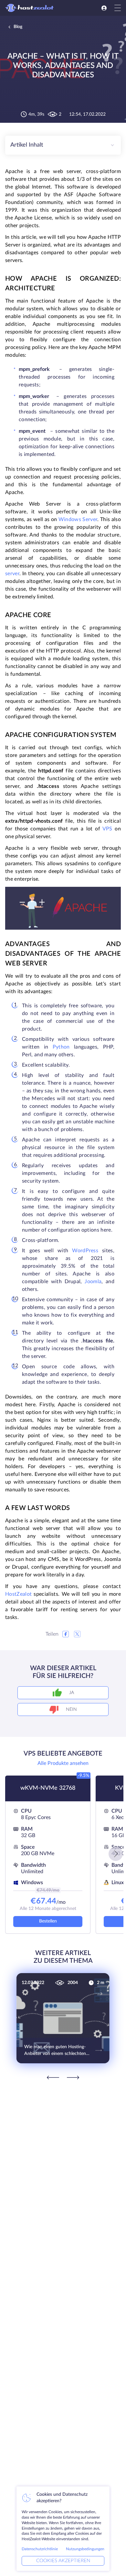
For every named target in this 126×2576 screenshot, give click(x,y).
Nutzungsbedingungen (85, 2549)
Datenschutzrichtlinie (40, 2549)
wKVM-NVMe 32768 (48, 1788)
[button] (116, 1854)
